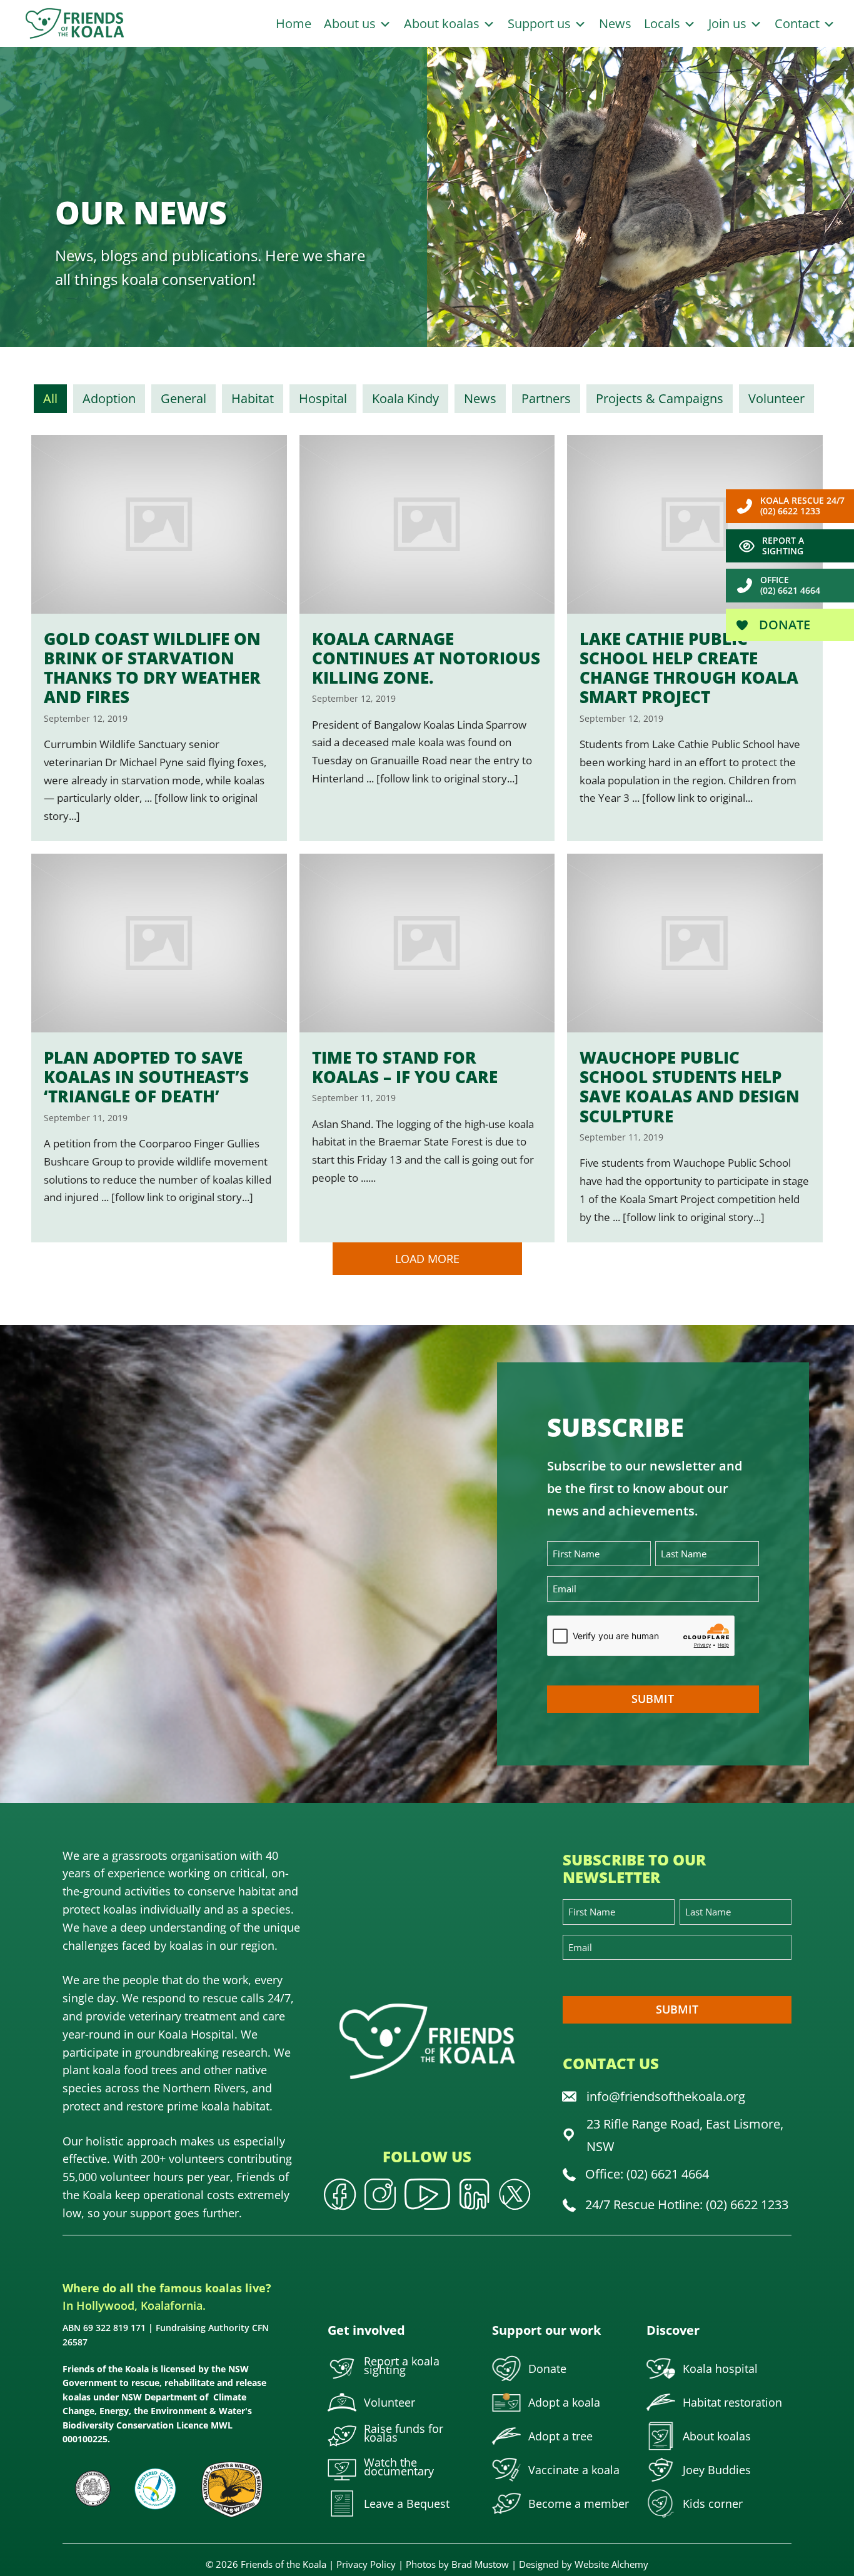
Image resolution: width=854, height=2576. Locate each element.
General (183, 398)
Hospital (323, 398)
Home (294, 23)
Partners (546, 398)
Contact (799, 23)
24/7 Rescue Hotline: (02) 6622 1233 (687, 2204)
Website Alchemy (611, 2564)
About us (351, 23)
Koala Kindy (405, 398)
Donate (783, 625)
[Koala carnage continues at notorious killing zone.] (427, 638)
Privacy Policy (366, 2564)
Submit (653, 1699)
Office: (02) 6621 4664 (647, 2174)
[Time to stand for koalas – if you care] (427, 1048)
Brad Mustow (480, 2564)
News (615, 23)
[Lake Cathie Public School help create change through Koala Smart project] (695, 638)
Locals (664, 23)
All (50, 398)
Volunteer (776, 398)
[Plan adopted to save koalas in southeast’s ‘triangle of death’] (159, 1048)
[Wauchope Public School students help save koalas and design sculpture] (695, 1048)
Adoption (109, 398)
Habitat (253, 398)
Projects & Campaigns (660, 398)
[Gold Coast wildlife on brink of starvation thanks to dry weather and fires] (159, 638)
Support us (541, 23)
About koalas (443, 23)
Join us (729, 23)
